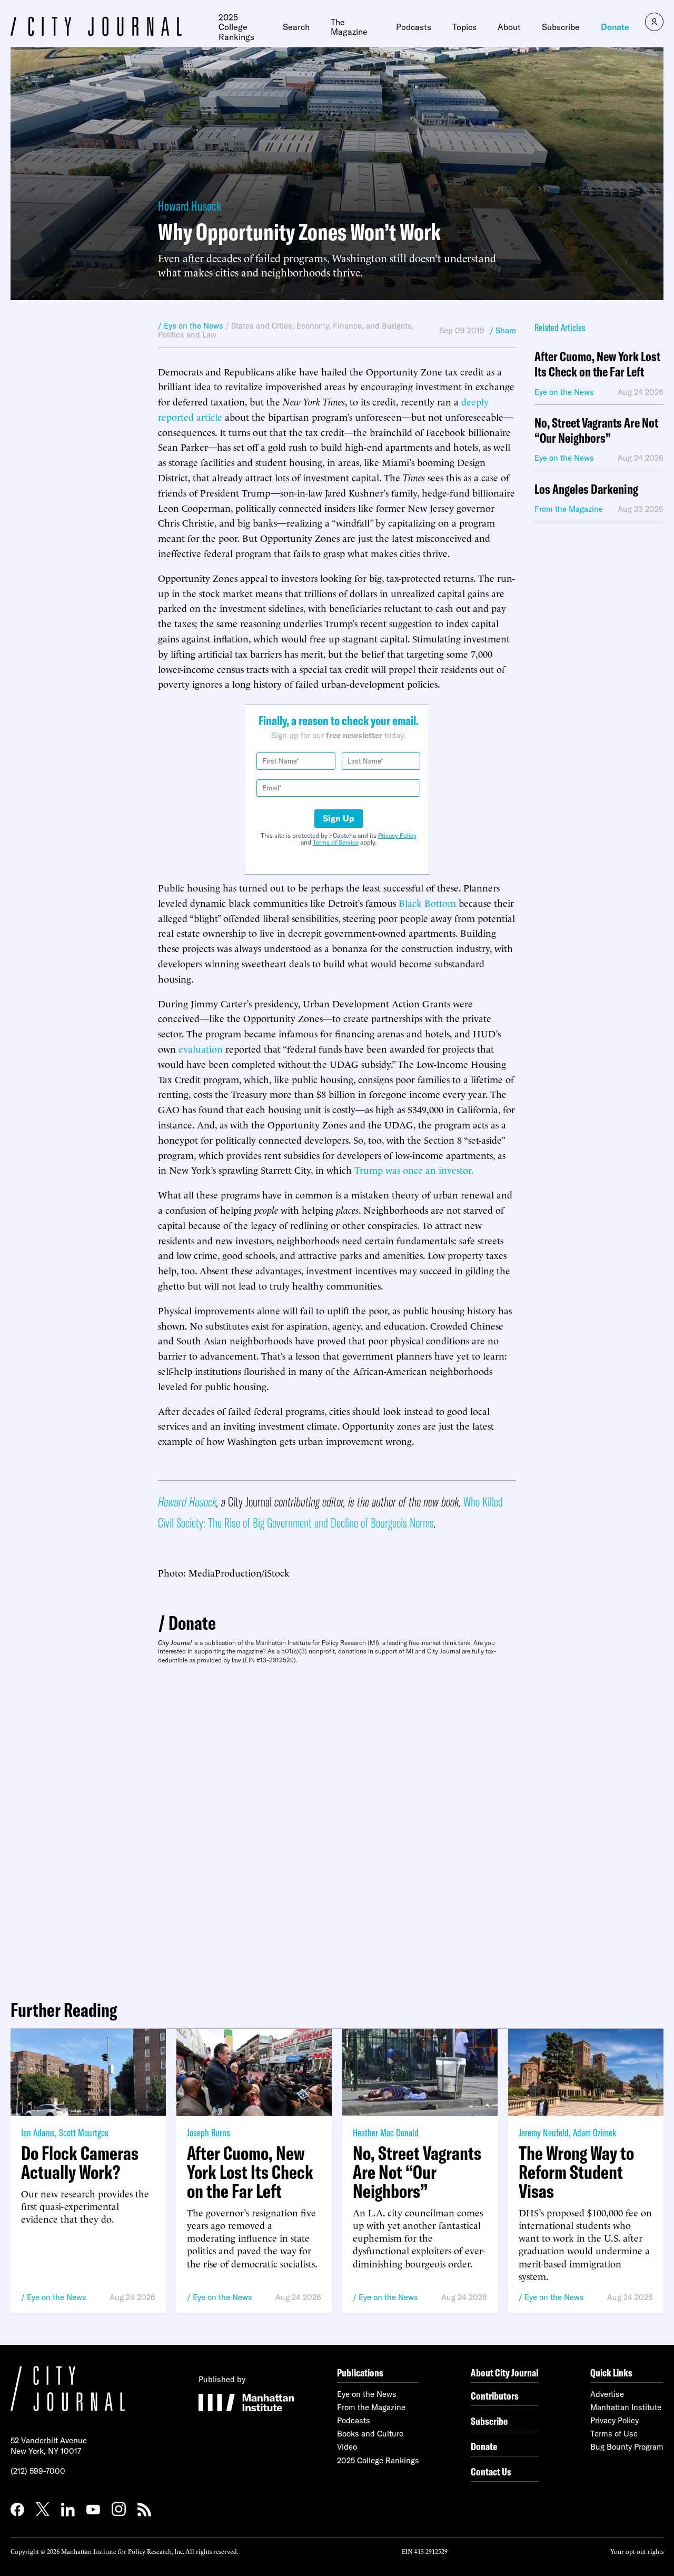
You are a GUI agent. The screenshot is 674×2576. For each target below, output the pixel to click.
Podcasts (414, 27)
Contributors (495, 2396)
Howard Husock (190, 206)
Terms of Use (614, 2434)
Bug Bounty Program (627, 2447)
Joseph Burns (209, 2132)
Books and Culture (370, 2434)
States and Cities (262, 326)
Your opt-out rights (637, 2551)
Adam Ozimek (594, 2132)
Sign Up (339, 818)
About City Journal (505, 2372)
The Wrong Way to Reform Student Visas (576, 2172)
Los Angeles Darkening (586, 489)
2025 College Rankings (236, 27)
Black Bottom (427, 902)
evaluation (201, 1048)
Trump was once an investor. (414, 1169)
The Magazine (349, 27)
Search (296, 27)
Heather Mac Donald (386, 2132)
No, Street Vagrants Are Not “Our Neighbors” (596, 431)
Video (347, 2447)
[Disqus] (337, 1828)
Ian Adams (38, 2132)
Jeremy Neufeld (544, 2132)
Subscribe (561, 27)
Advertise (607, 2394)
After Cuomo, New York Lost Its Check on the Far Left (597, 364)
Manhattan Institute (626, 2407)
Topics (464, 27)
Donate (615, 27)
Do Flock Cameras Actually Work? (80, 2163)
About (509, 27)
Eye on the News (57, 2297)
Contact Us (491, 2471)
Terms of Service (336, 842)
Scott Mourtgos (84, 2132)
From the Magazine (371, 2407)
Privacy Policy (397, 835)
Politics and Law (187, 335)
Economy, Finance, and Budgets (354, 326)
